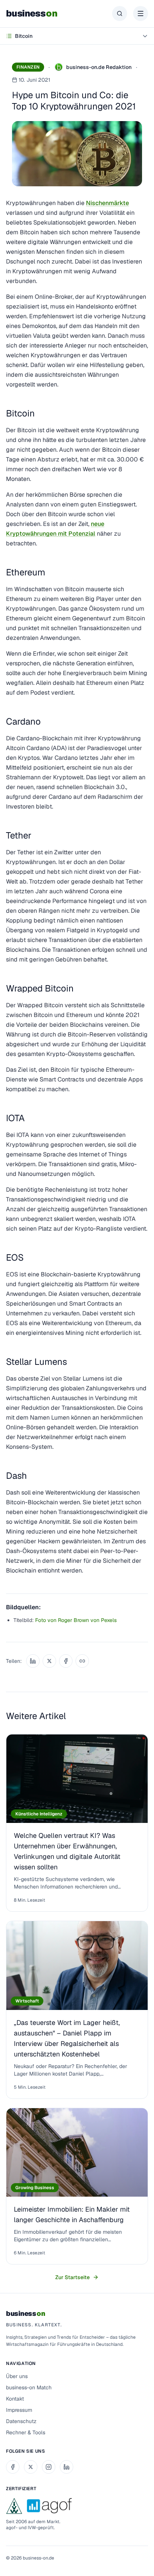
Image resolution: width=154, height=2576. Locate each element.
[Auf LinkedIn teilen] (33, 1661)
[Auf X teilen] (49, 1661)
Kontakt (15, 2399)
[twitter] (31, 2467)
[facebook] (13, 2467)
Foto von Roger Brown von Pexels (76, 1620)
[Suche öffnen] (120, 13)
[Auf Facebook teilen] (66, 1661)
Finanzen (28, 67)
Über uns (17, 2376)
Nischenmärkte (107, 203)
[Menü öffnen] (141, 13)
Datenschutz (21, 2421)
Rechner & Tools (26, 2432)
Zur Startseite (73, 2277)
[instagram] (49, 2467)
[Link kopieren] (82, 1661)
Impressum (19, 2410)
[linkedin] (67, 2467)
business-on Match (29, 2387)
